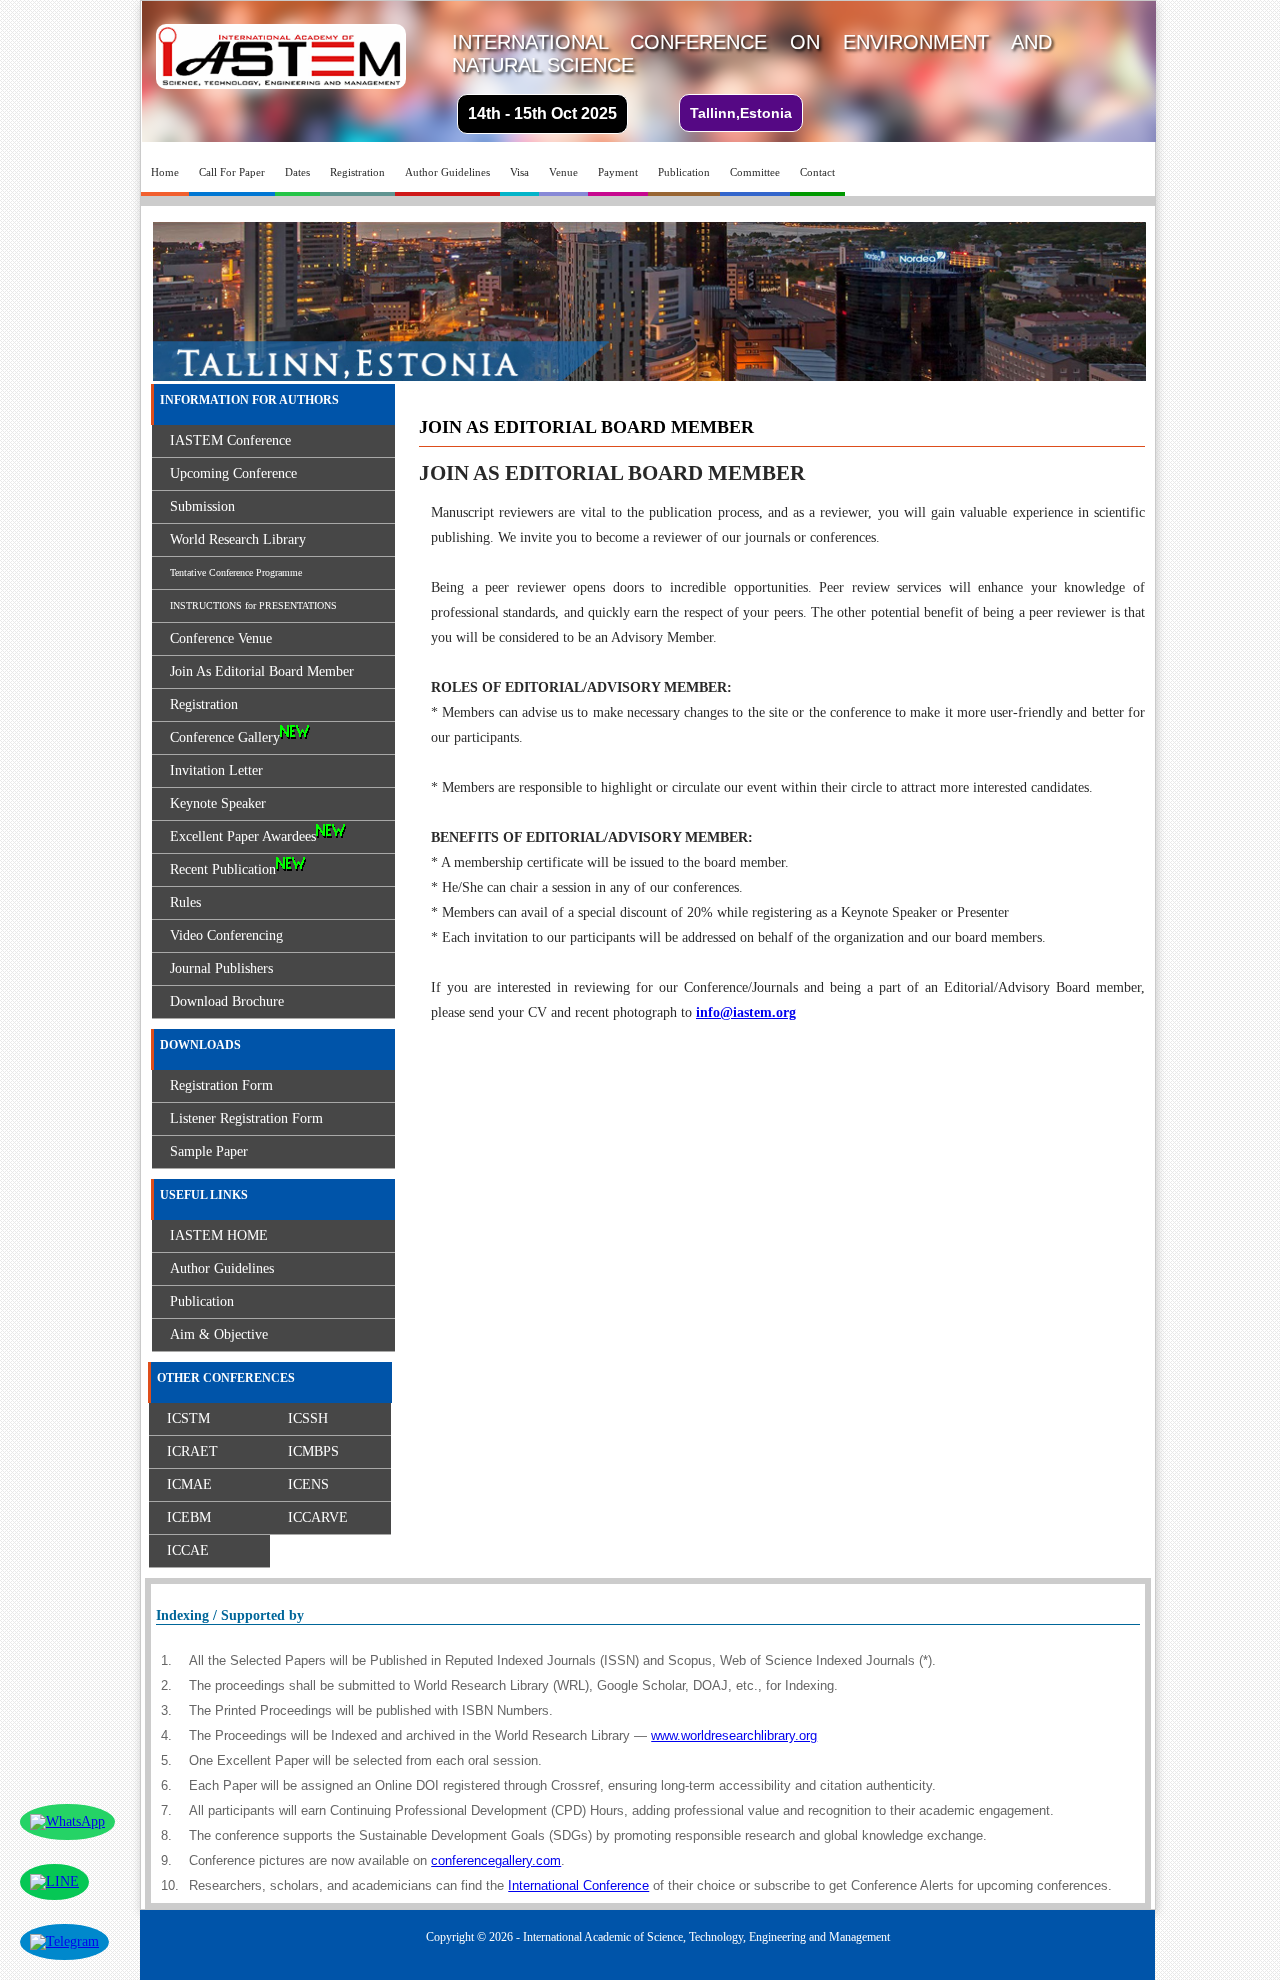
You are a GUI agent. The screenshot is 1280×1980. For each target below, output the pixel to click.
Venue (563, 172)
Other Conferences (226, 1378)
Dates (297, 172)
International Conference (578, 1885)
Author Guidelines (447, 172)
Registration (357, 172)
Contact (817, 172)
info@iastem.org (746, 1012)
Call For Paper (232, 172)
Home (165, 172)
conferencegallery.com (496, 1860)
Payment (618, 172)
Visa (519, 172)
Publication (684, 172)
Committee (755, 172)
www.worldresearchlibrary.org (734, 1735)
